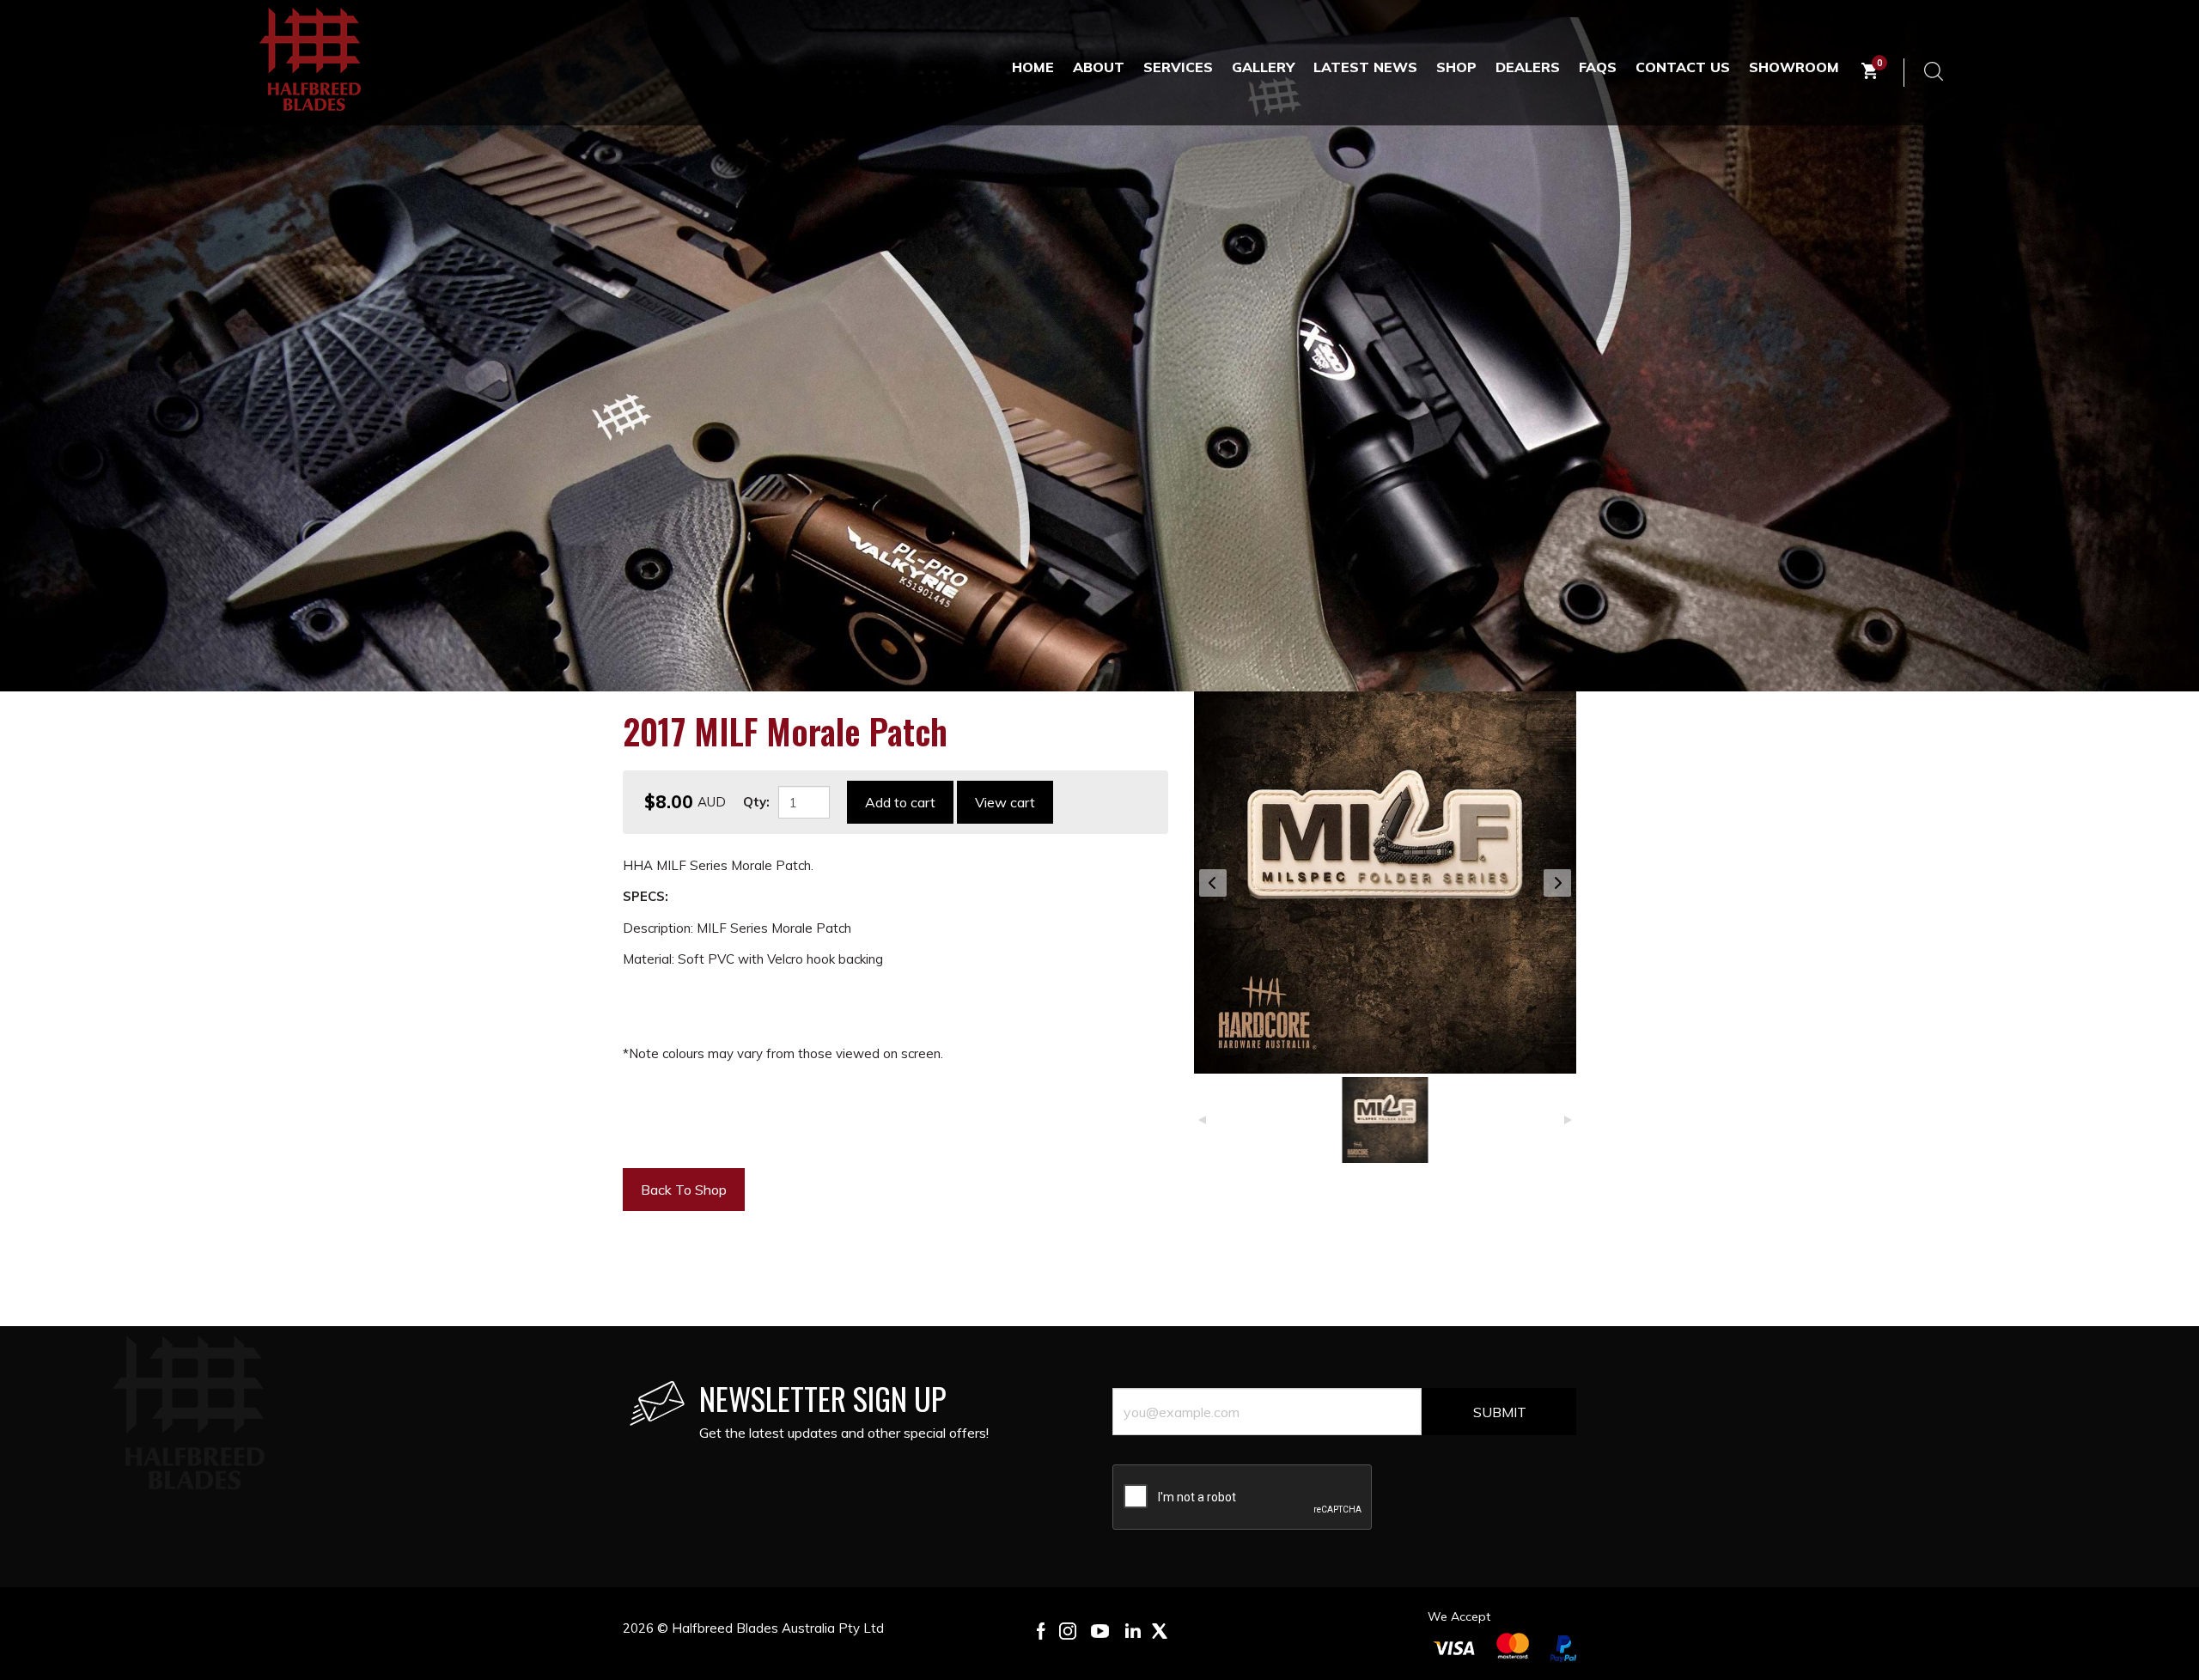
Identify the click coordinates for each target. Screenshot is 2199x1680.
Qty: (756, 802)
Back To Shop (684, 1190)
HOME (1033, 67)
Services (1178, 67)
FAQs (1598, 67)
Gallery (1263, 67)
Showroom (1794, 67)
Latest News (1365, 67)
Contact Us (1683, 67)
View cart (1005, 802)
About (1099, 67)
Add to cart (900, 802)
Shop (1456, 67)
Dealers (1528, 67)
